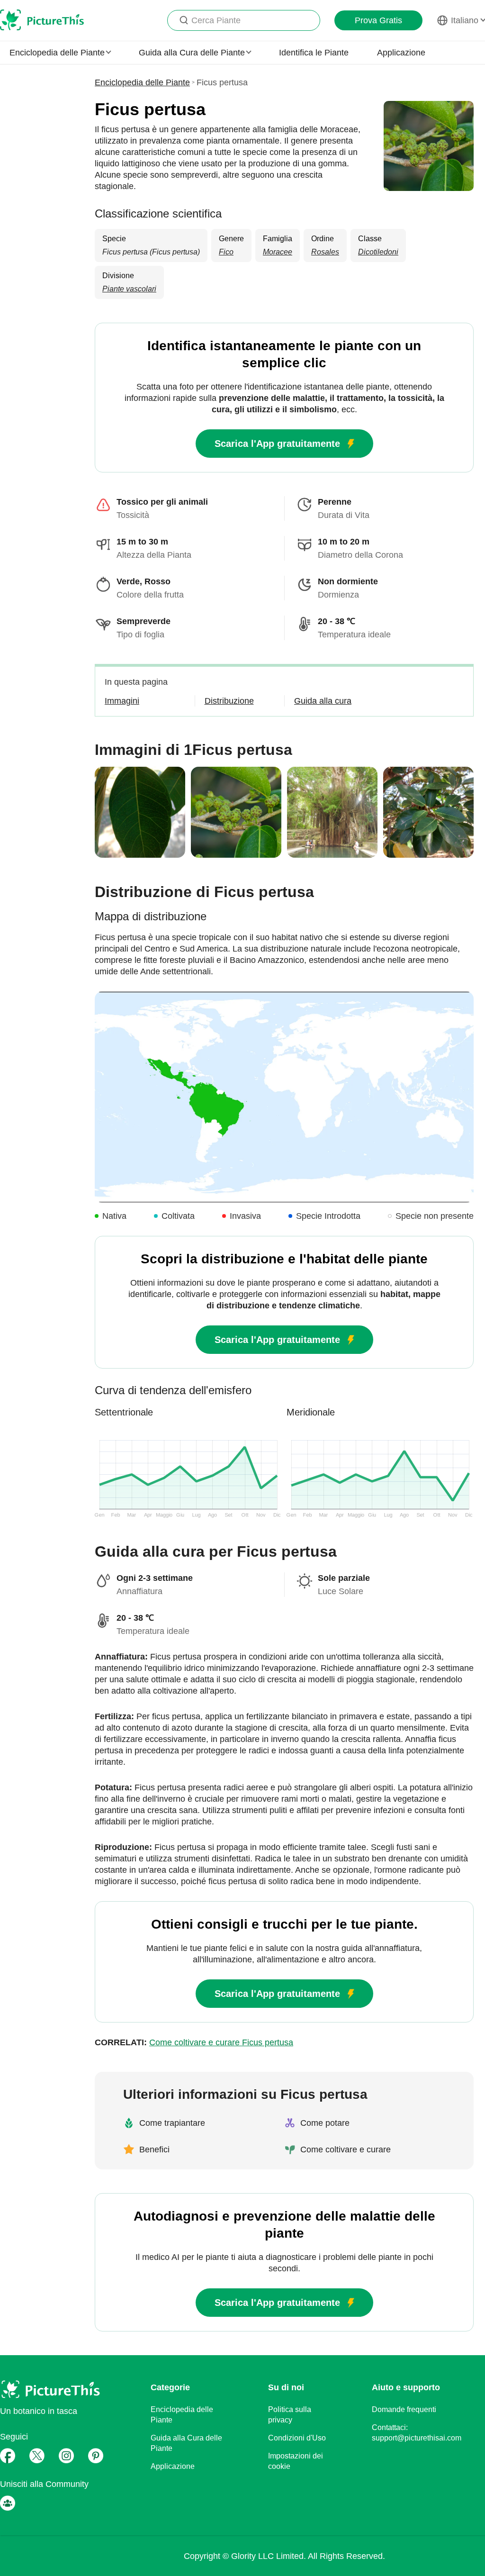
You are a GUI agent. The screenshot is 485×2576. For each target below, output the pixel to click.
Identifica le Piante (314, 53)
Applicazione (401, 53)
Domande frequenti (404, 2409)
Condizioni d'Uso (297, 2438)
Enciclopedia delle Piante (142, 82)
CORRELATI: (194, 2042)
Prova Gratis (378, 20)
